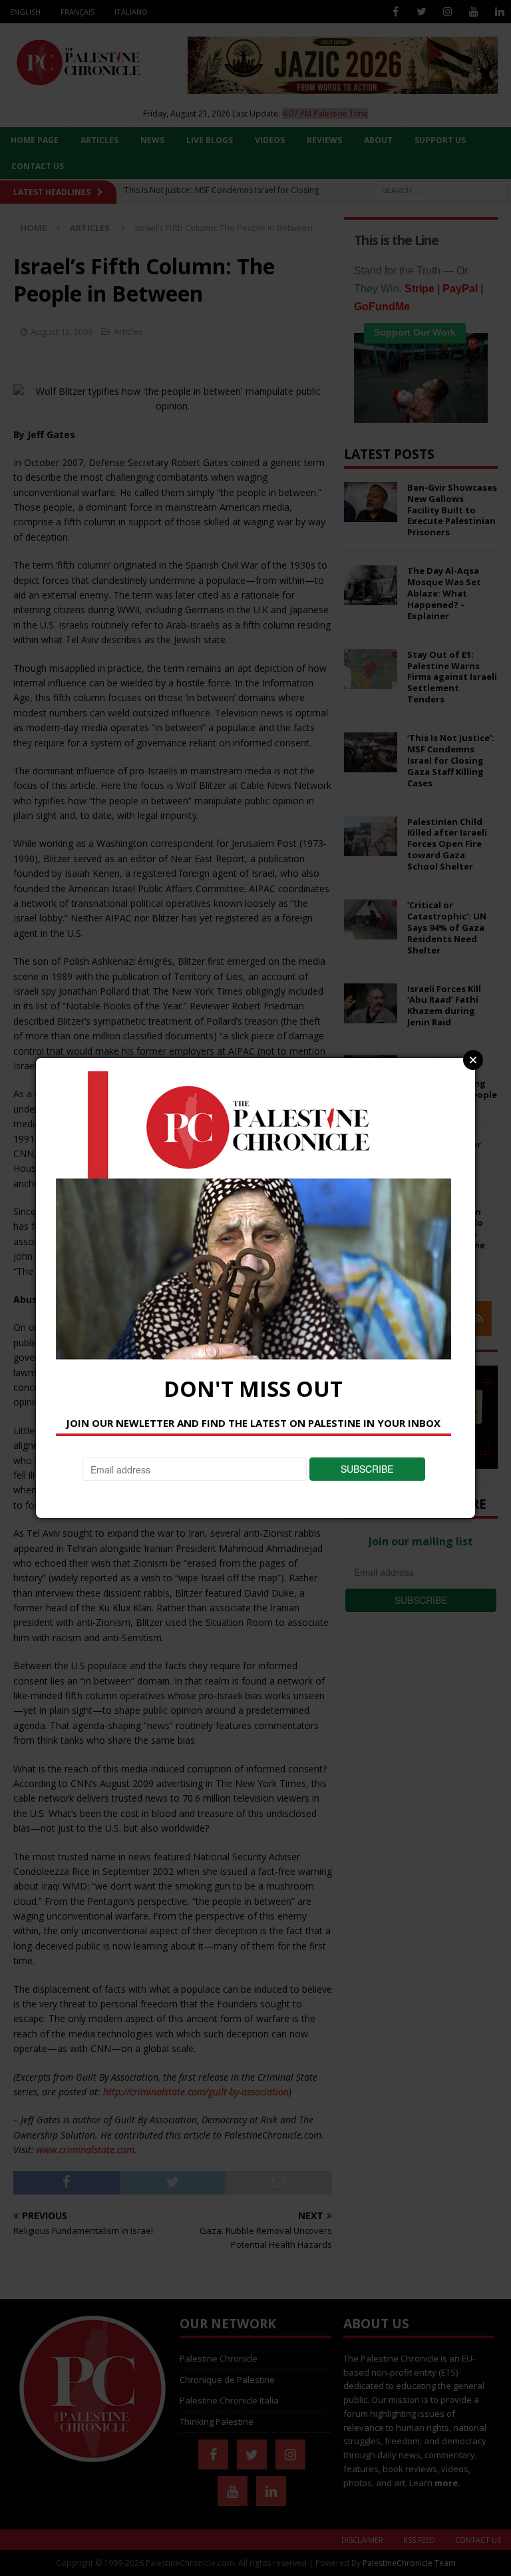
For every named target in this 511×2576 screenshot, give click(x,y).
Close (473, 1060)
